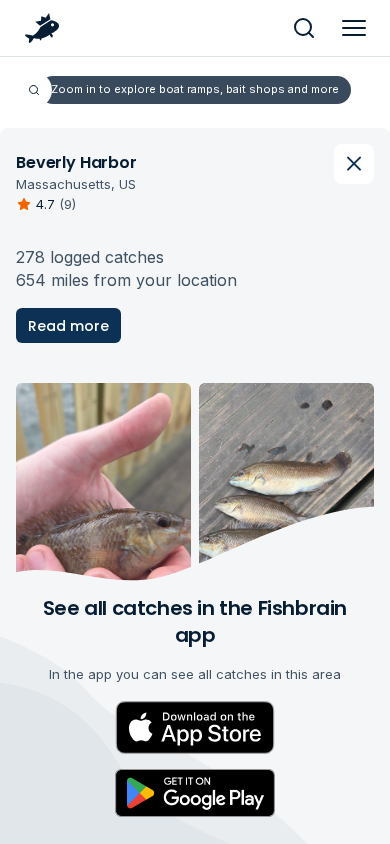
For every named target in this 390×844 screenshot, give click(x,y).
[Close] (354, 164)
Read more (68, 326)
